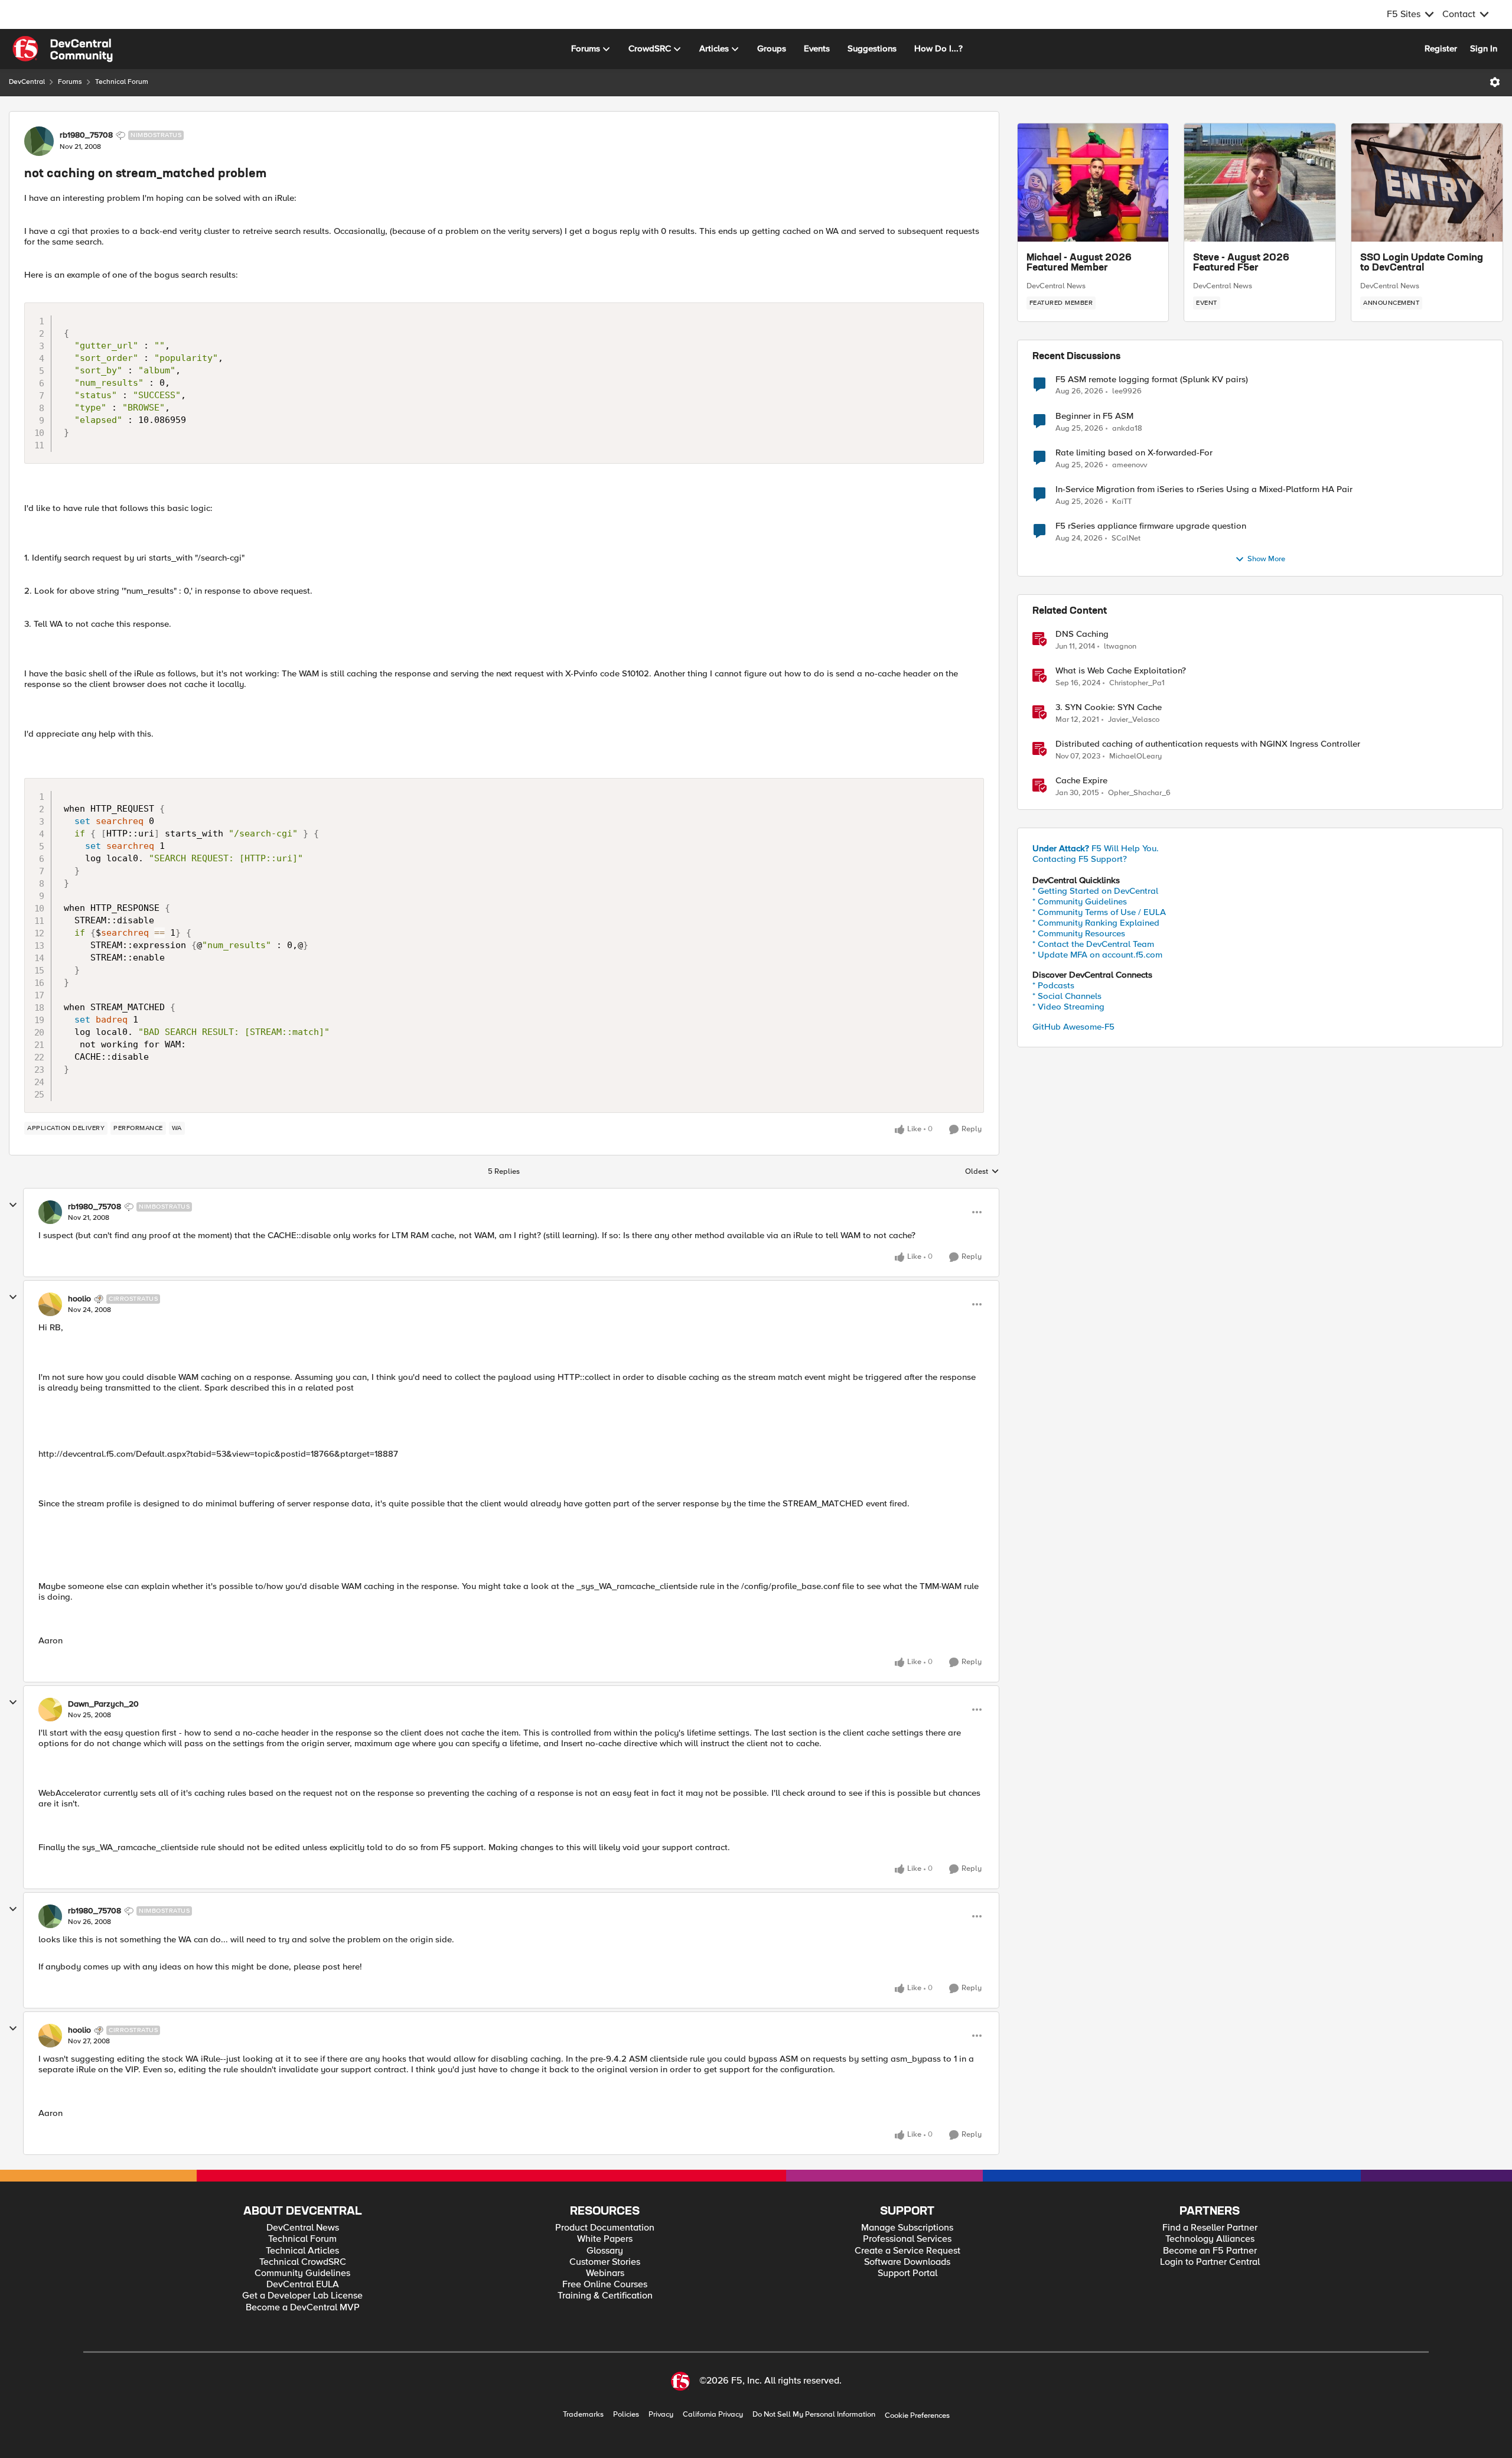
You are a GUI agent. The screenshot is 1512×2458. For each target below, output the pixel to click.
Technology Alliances (1210, 2239)
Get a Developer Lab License (302, 2296)
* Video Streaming (1068, 1007)
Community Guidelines (302, 2273)
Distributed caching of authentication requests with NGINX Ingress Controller (1208, 744)
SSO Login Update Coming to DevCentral (1422, 263)
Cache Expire (1081, 781)
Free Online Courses (605, 2285)
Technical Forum (122, 82)
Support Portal (907, 2273)
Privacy (661, 2415)
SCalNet (1126, 538)
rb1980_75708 (86, 135)
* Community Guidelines (1080, 901)
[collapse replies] (13, 1205)
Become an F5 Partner (1210, 2251)
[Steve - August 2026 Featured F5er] (1260, 183)
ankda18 (1127, 429)
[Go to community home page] (63, 49)
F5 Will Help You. (1096, 848)
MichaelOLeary (1135, 756)
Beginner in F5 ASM (1094, 416)
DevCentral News (1056, 286)
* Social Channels (1067, 996)
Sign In (1484, 48)
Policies (626, 2415)
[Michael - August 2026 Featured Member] (1093, 183)
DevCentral (27, 82)
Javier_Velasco (1134, 720)
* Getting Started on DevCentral (1095, 891)
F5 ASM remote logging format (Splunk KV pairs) (1152, 380)
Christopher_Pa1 (1137, 683)
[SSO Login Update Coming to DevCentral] (1427, 183)
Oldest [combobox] (982, 1172)
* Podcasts (1053, 985)
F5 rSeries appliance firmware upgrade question (1151, 526)
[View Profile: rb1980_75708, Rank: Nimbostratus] (39, 141)
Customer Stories (605, 2262)
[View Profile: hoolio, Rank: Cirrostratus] (50, 1304)
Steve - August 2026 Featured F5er (1241, 263)
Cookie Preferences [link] (917, 2415)
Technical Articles (302, 2251)
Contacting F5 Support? (1080, 859)
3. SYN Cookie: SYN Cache (1109, 707)
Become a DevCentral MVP (303, 2308)
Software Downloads (907, 2262)
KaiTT (1122, 502)
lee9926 (1127, 391)
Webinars (605, 2273)
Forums (70, 82)
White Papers (605, 2239)
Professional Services (907, 2239)
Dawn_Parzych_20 (103, 1704)
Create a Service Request (907, 2251)
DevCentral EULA (303, 2285)
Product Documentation (605, 2228)
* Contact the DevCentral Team (1093, 944)
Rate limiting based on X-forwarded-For (1134, 453)
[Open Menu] (1495, 82)
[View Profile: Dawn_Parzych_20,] (50, 1710)
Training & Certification (605, 2296)
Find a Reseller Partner (1210, 2228)
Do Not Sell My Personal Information (814, 2415)
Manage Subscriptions (907, 2228)
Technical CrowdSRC (303, 2262)
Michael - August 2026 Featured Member (1079, 263)
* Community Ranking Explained (1096, 923)
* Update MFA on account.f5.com (1097, 955)
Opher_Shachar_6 (1139, 793)
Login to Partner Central (1210, 2262)
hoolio (79, 1299)
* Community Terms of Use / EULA (1099, 912)
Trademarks (583, 2415)
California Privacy (713, 2415)
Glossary (605, 2251)
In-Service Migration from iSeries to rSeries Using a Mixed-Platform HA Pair (1204, 489)
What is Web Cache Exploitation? (1121, 671)
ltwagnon (1120, 647)
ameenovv (1130, 465)
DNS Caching (1082, 634)
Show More (1266, 559)
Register (1441, 48)
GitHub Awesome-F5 (1073, 1027)
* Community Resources (1079, 933)
